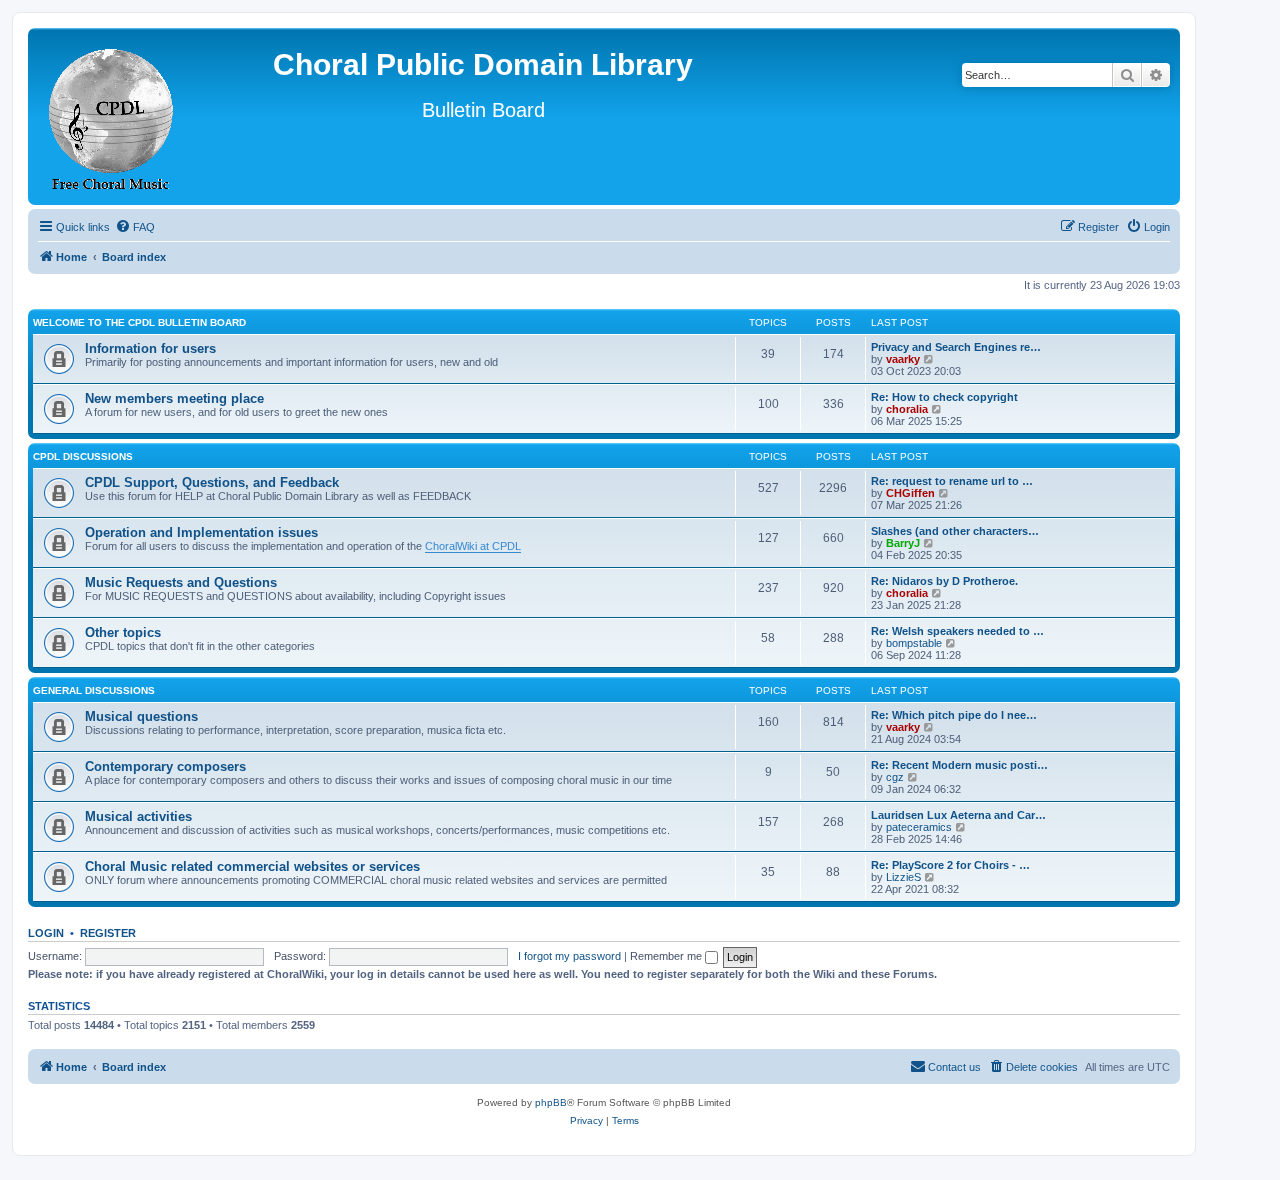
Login (46, 933)
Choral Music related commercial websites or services (252, 866)
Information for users (150, 348)
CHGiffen (910, 493)
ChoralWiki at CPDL (473, 546)
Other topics (123, 632)
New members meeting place (174, 398)
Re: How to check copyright (944, 397)
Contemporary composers (165, 766)
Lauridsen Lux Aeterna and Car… (958, 815)
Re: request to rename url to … (952, 481)
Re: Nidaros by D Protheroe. (944, 581)
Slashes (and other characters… (955, 531)
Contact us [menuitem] (954, 1067)
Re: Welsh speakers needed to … (957, 631)
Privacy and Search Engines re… (956, 347)
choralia (907, 409)
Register (108, 933)
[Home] (112, 116)
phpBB (551, 1102)
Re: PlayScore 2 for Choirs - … (950, 865)
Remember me (667, 956)
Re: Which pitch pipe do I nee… (954, 715)
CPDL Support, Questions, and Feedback (212, 482)
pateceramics (919, 827)
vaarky (903, 359)
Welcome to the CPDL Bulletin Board (139, 322)
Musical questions (141, 716)
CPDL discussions (83, 456)
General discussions (94, 690)
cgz (895, 777)
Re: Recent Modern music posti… (959, 765)
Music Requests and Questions (181, 582)
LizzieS (903, 877)
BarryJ (903, 543)
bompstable (914, 643)
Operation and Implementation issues (201, 532)
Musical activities (138, 816)
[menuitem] (135, 227)
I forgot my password (569, 956)
